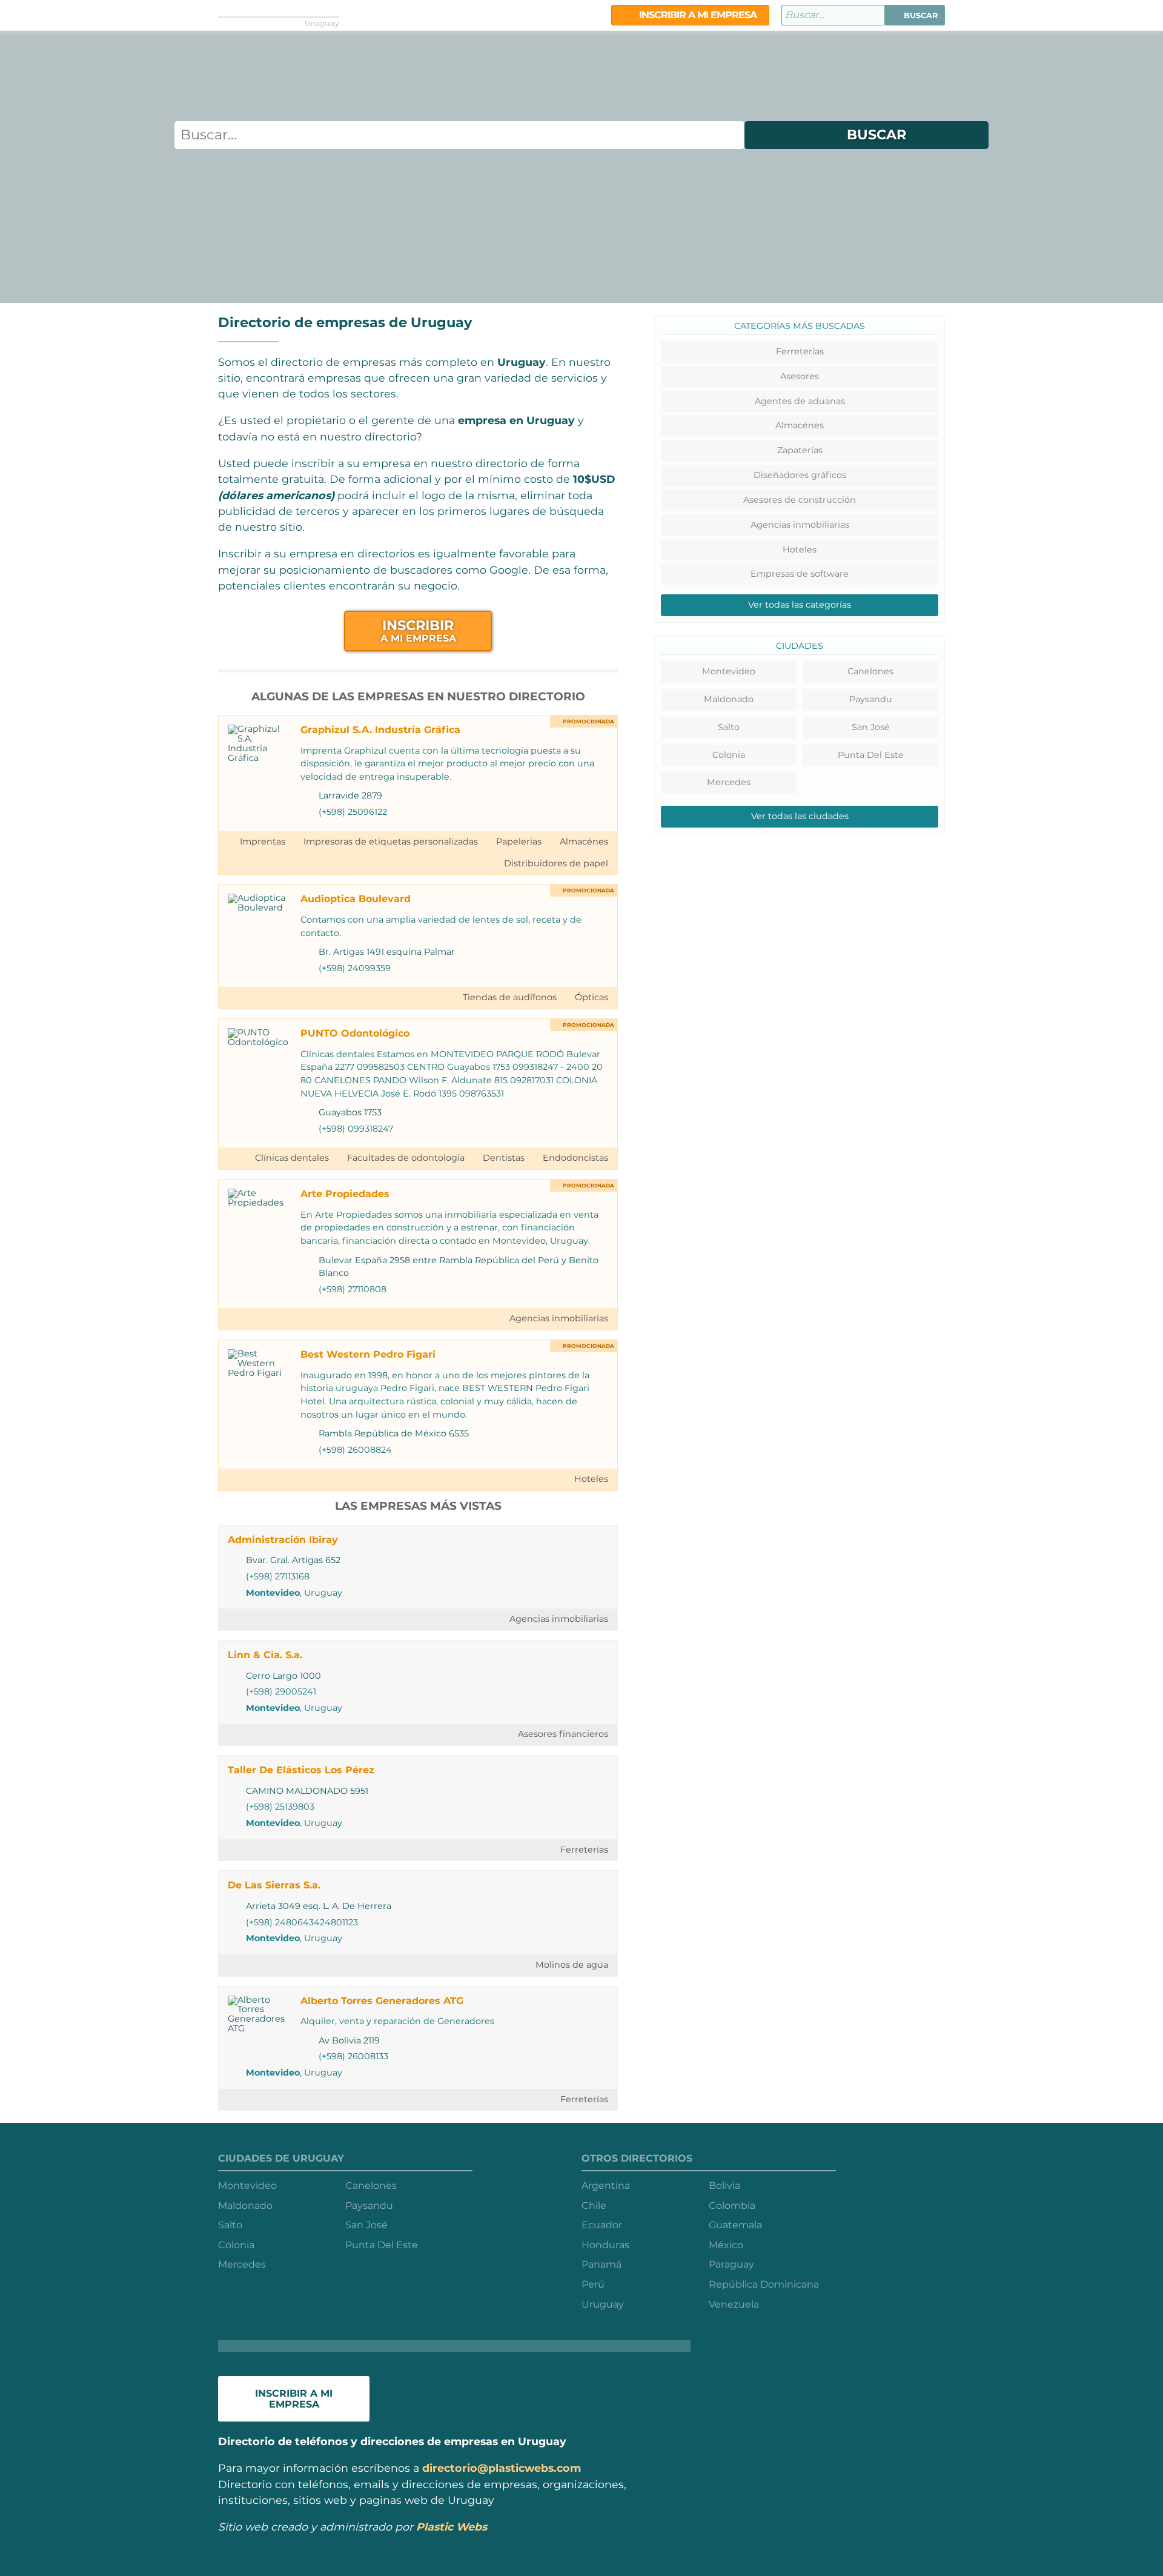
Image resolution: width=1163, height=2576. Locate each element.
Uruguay (603, 2304)
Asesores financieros (563, 1734)
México (726, 2245)
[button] (915, 15)
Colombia (732, 2206)
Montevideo (273, 1593)
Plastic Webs (452, 2527)
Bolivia (724, 2186)
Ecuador (602, 2225)
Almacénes (584, 842)
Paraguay (731, 2264)
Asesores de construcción (800, 500)
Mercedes (729, 782)
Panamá (601, 2264)
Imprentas (263, 842)
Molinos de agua (572, 1965)
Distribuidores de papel (556, 863)
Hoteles (591, 1479)
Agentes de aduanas (800, 401)
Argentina (606, 2186)
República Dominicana (764, 2284)
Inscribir (418, 630)
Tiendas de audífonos (510, 997)
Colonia (729, 755)
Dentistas (504, 1158)
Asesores (800, 376)
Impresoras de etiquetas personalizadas (391, 842)
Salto (729, 727)
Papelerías (519, 842)
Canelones (870, 671)
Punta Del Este (871, 755)
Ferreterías (584, 1850)
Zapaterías (800, 450)
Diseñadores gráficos (800, 475)
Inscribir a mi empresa (697, 15)
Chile (594, 2206)
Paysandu (871, 699)
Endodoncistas (575, 1158)
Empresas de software (800, 574)
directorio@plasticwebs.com (502, 2468)
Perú (593, 2284)
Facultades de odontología (406, 1158)
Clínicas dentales (292, 1158)
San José (871, 727)
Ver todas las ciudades (800, 816)
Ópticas (591, 997)
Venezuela (734, 2304)
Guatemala (735, 2225)
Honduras (605, 2245)
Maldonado (729, 699)
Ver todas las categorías (800, 605)
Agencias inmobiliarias (559, 1318)
